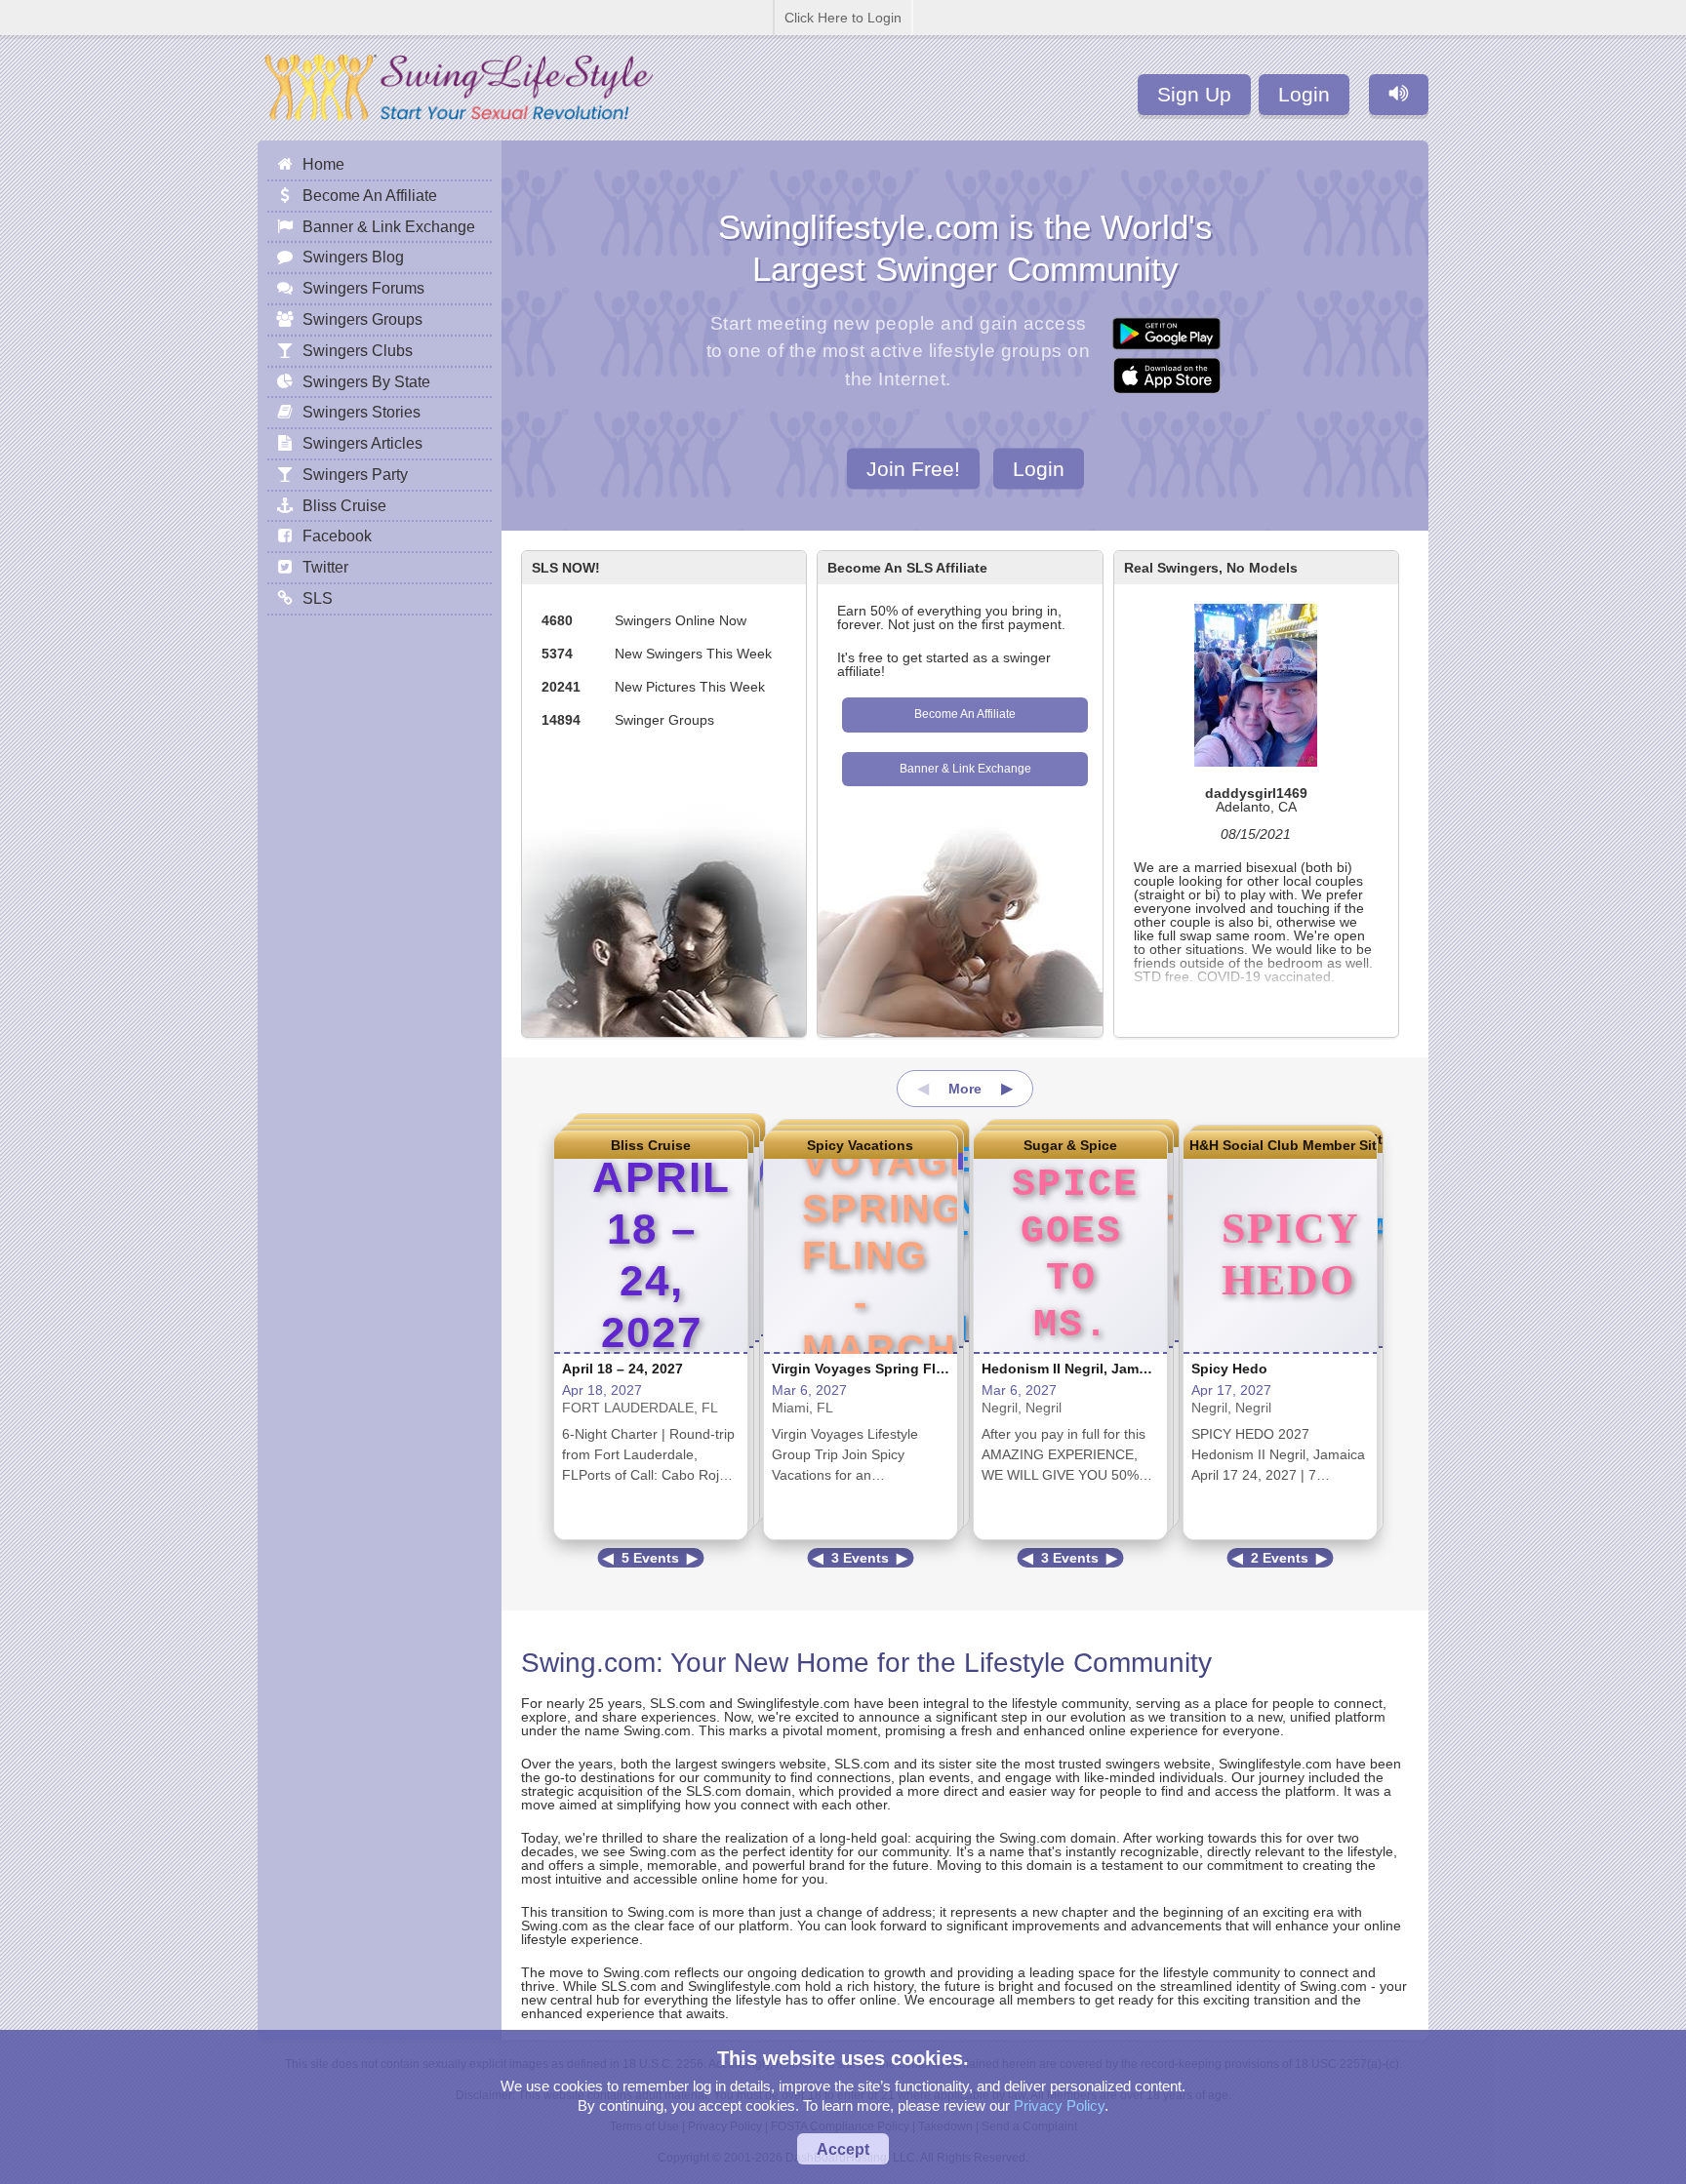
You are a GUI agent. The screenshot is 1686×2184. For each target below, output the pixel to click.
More (965, 1089)
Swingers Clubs (358, 350)
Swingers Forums (363, 288)
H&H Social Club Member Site (1280, 1145)
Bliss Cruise (651, 1145)
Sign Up (1194, 94)
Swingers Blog (353, 257)
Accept (843, 2149)
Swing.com (588, 1663)
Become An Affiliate (965, 714)
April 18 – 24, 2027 (622, 1369)
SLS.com (678, 1703)
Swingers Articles (362, 443)
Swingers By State (366, 381)
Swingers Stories (361, 412)
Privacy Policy (1059, 2105)
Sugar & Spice (1070, 1145)
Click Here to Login (843, 18)
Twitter (325, 567)
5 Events (650, 1558)
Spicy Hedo (1229, 1369)
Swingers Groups (362, 319)
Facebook (337, 536)
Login (1304, 94)
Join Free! (913, 468)
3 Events (860, 1558)
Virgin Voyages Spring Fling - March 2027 (909, 1369)
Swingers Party (355, 474)
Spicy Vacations (860, 1145)
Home (323, 164)
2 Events (1280, 1558)
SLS (318, 598)
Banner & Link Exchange (965, 769)
